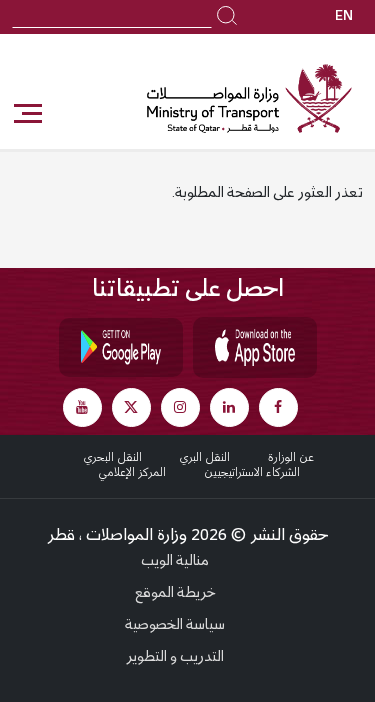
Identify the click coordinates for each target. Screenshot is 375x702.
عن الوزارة (291, 458)
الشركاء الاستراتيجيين (252, 473)
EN (344, 17)
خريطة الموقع (175, 594)
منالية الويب (175, 562)
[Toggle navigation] (27, 114)
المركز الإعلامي (132, 473)
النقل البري (205, 458)
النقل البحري (113, 458)
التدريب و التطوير (175, 658)
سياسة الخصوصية (175, 626)
